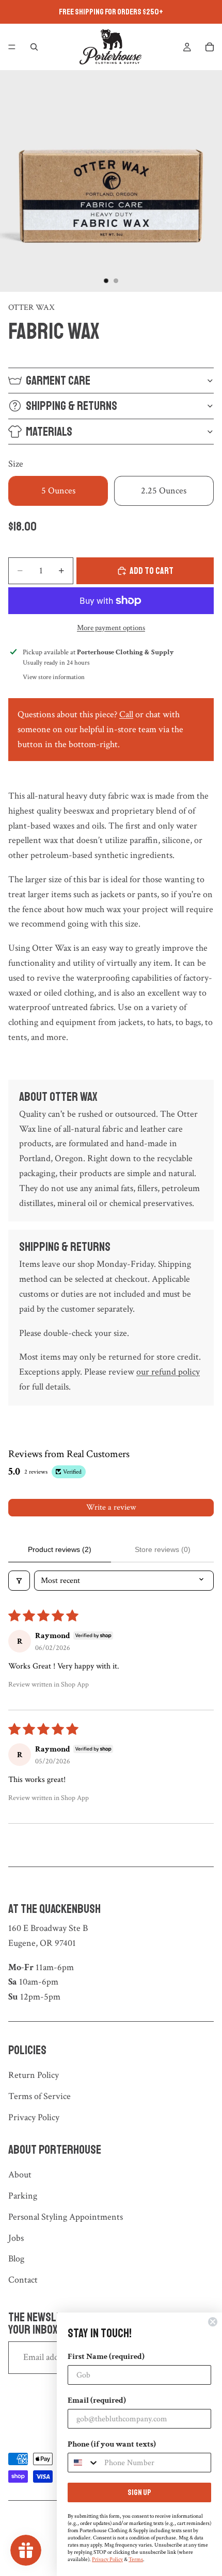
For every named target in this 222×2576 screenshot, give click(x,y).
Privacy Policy (34, 2117)
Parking (23, 2196)
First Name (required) (106, 2357)
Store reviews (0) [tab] (163, 1549)
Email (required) (97, 2400)
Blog (16, 2259)
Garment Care (58, 381)
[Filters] (19, 1581)
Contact (23, 2280)
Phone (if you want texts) (112, 2444)
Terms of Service (39, 2096)
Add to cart (152, 571)
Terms (136, 2560)
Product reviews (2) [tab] (60, 1549)
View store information (54, 677)
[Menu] (12, 47)
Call (126, 714)
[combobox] (84, 2463)
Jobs (16, 2238)
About (20, 2175)
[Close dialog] (213, 2322)
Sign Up (139, 2492)
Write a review (111, 1507)
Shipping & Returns (72, 406)
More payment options (111, 628)
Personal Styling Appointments (66, 2217)
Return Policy (34, 2075)
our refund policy (168, 1372)
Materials (49, 432)
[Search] (34, 47)
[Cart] (210, 47)
